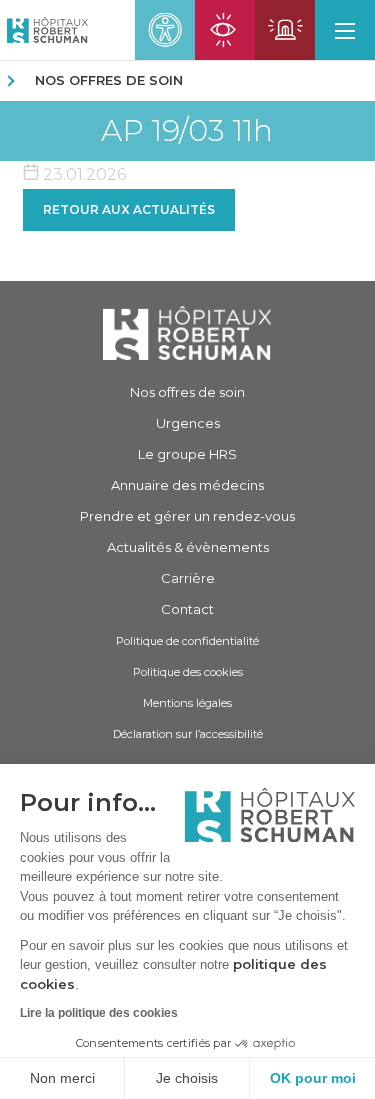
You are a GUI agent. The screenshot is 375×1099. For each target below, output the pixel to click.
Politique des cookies (188, 672)
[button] (345, 30)
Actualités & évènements (188, 547)
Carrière (188, 578)
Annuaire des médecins (187, 485)
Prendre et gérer (187, 516)
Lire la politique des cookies (99, 1013)
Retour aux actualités (129, 209)
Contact (187, 609)
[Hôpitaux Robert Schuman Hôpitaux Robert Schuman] (44, 30)
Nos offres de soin (109, 80)
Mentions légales (187, 703)
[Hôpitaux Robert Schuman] (187, 332)
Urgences (188, 423)
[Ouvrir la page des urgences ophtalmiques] (225, 30)
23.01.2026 (82, 174)
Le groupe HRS (187, 454)
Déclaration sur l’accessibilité (188, 734)
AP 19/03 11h (187, 131)
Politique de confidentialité (187, 641)
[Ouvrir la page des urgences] (285, 30)
